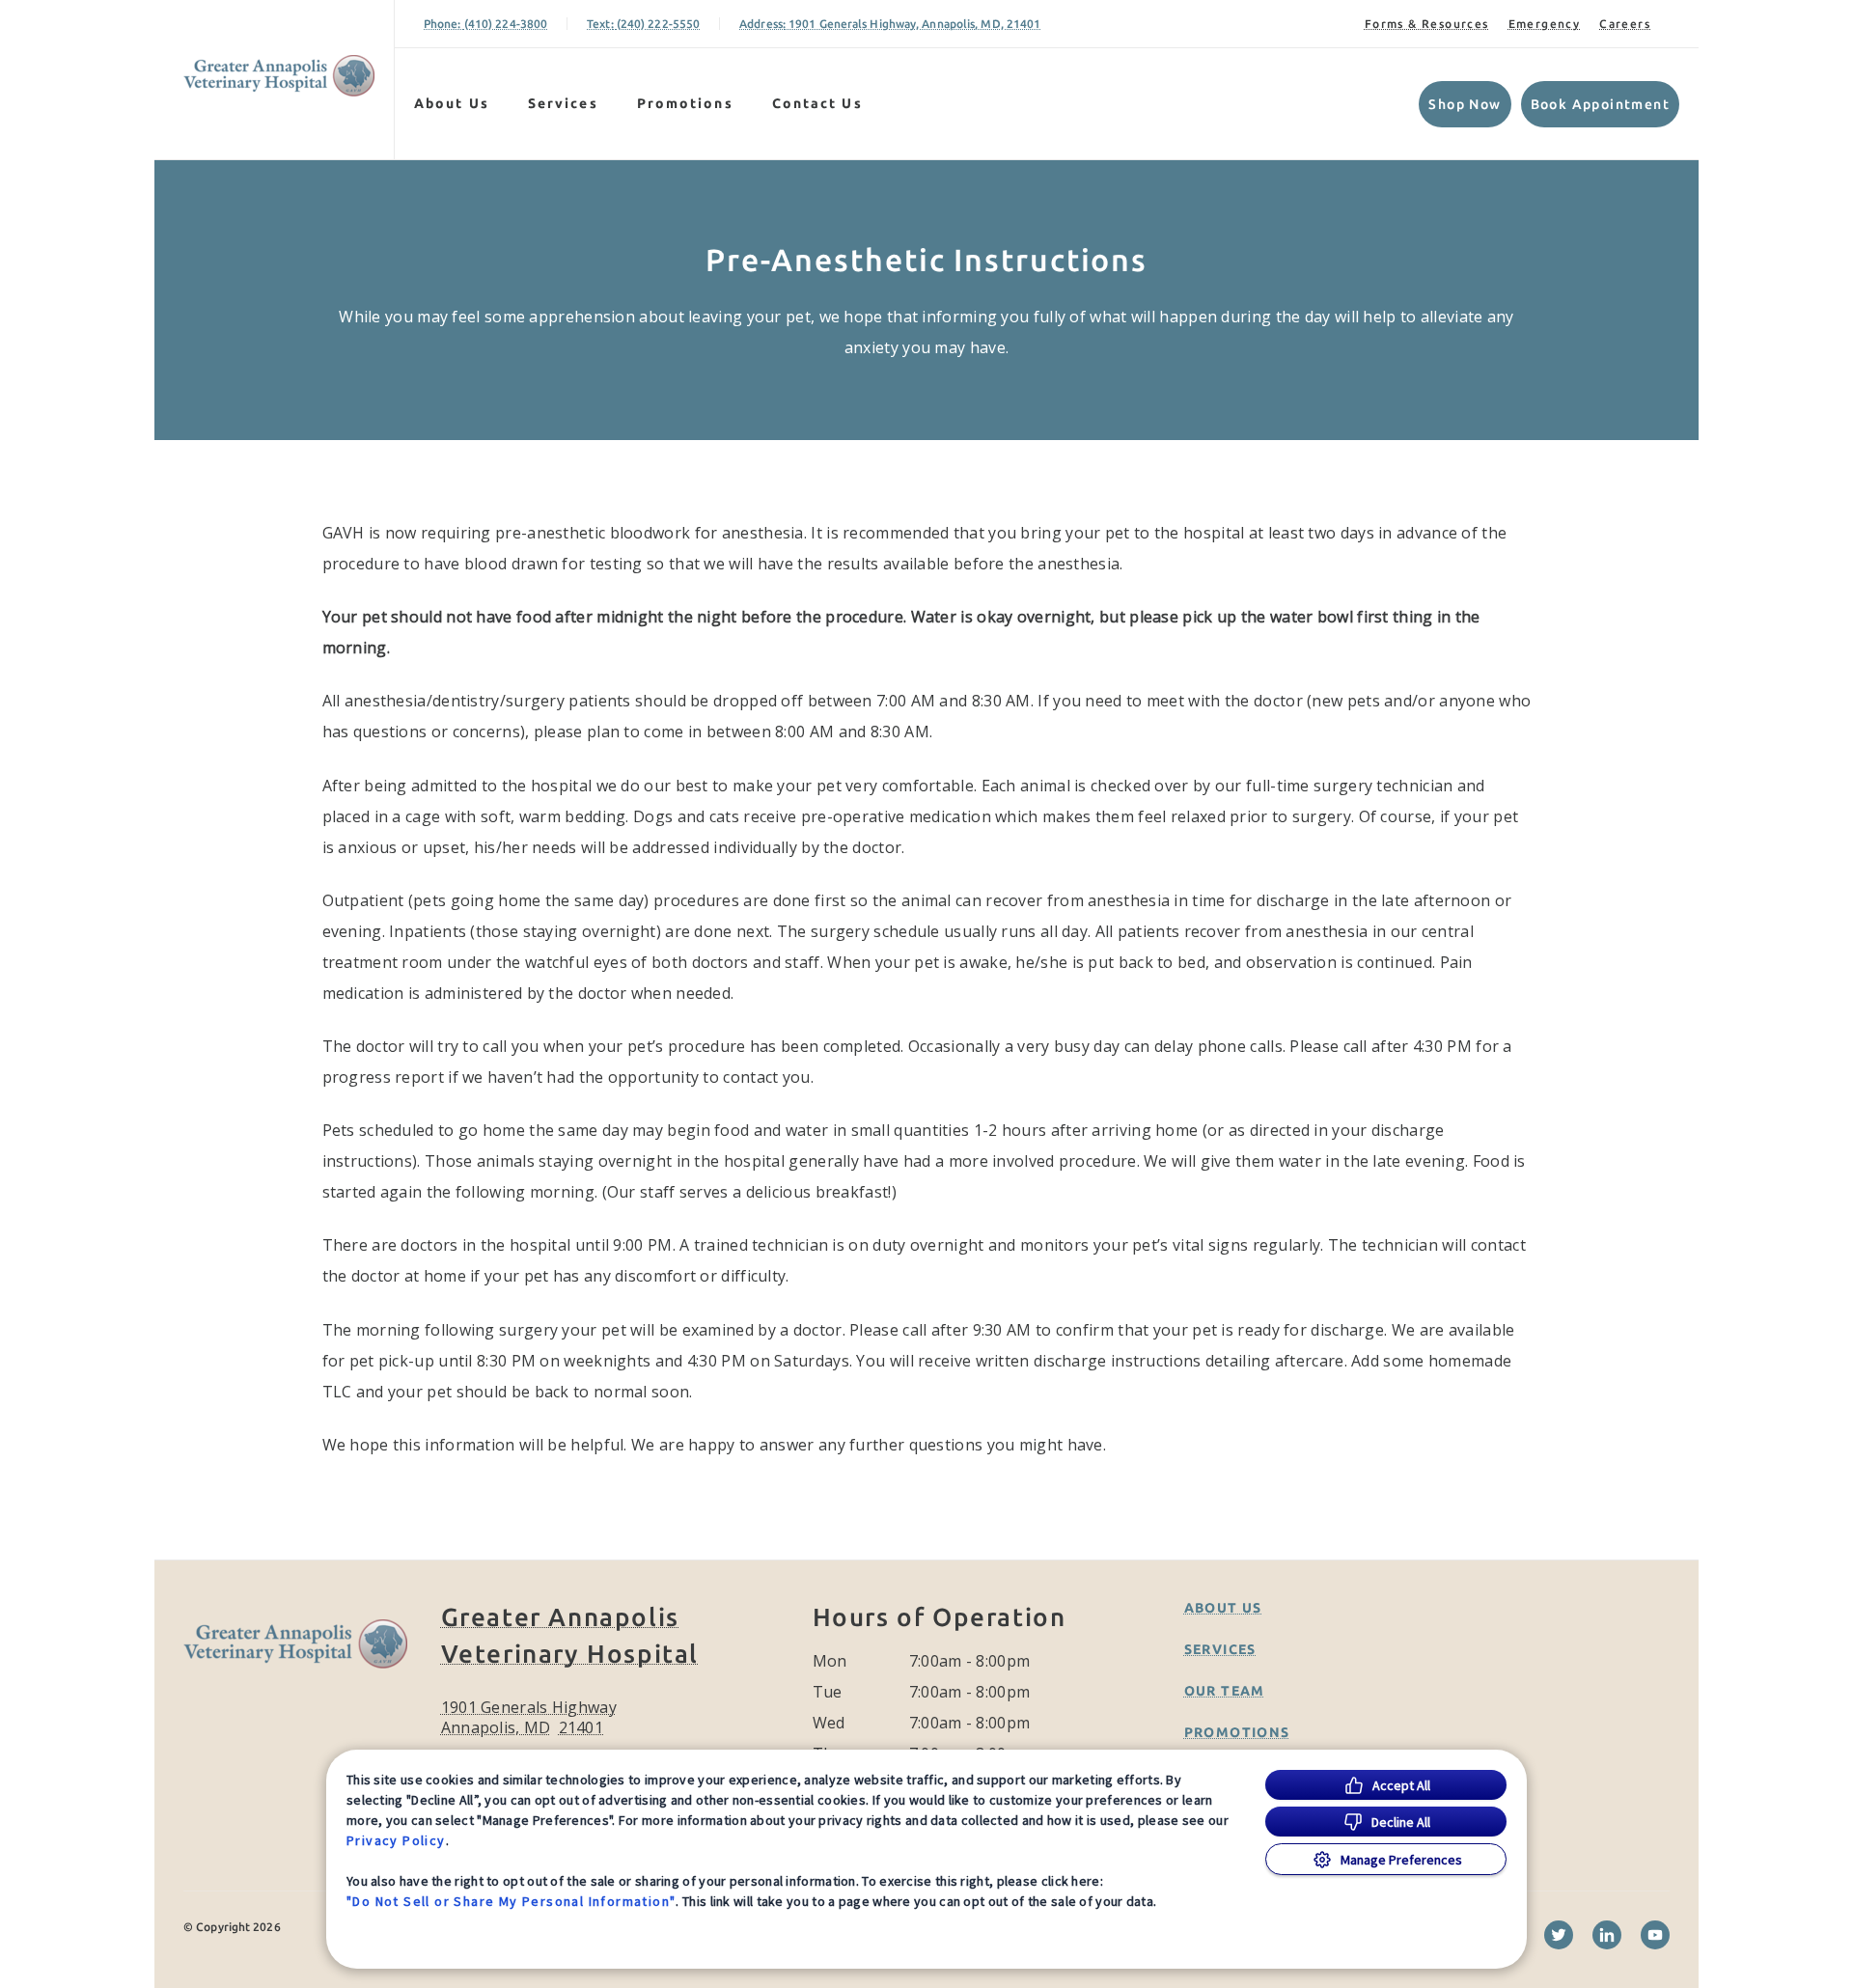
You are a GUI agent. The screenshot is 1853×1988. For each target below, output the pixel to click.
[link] (279, 76)
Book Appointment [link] (1600, 104)
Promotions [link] (685, 103)
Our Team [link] (1225, 1691)
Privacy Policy (396, 1840)
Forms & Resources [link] (1427, 24)
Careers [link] (1625, 24)
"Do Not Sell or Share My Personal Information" (511, 1901)
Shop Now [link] (1465, 104)
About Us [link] (1223, 1608)
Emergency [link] (1545, 24)
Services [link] (563, 103)
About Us (452, 103)
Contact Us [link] (817, 103)
